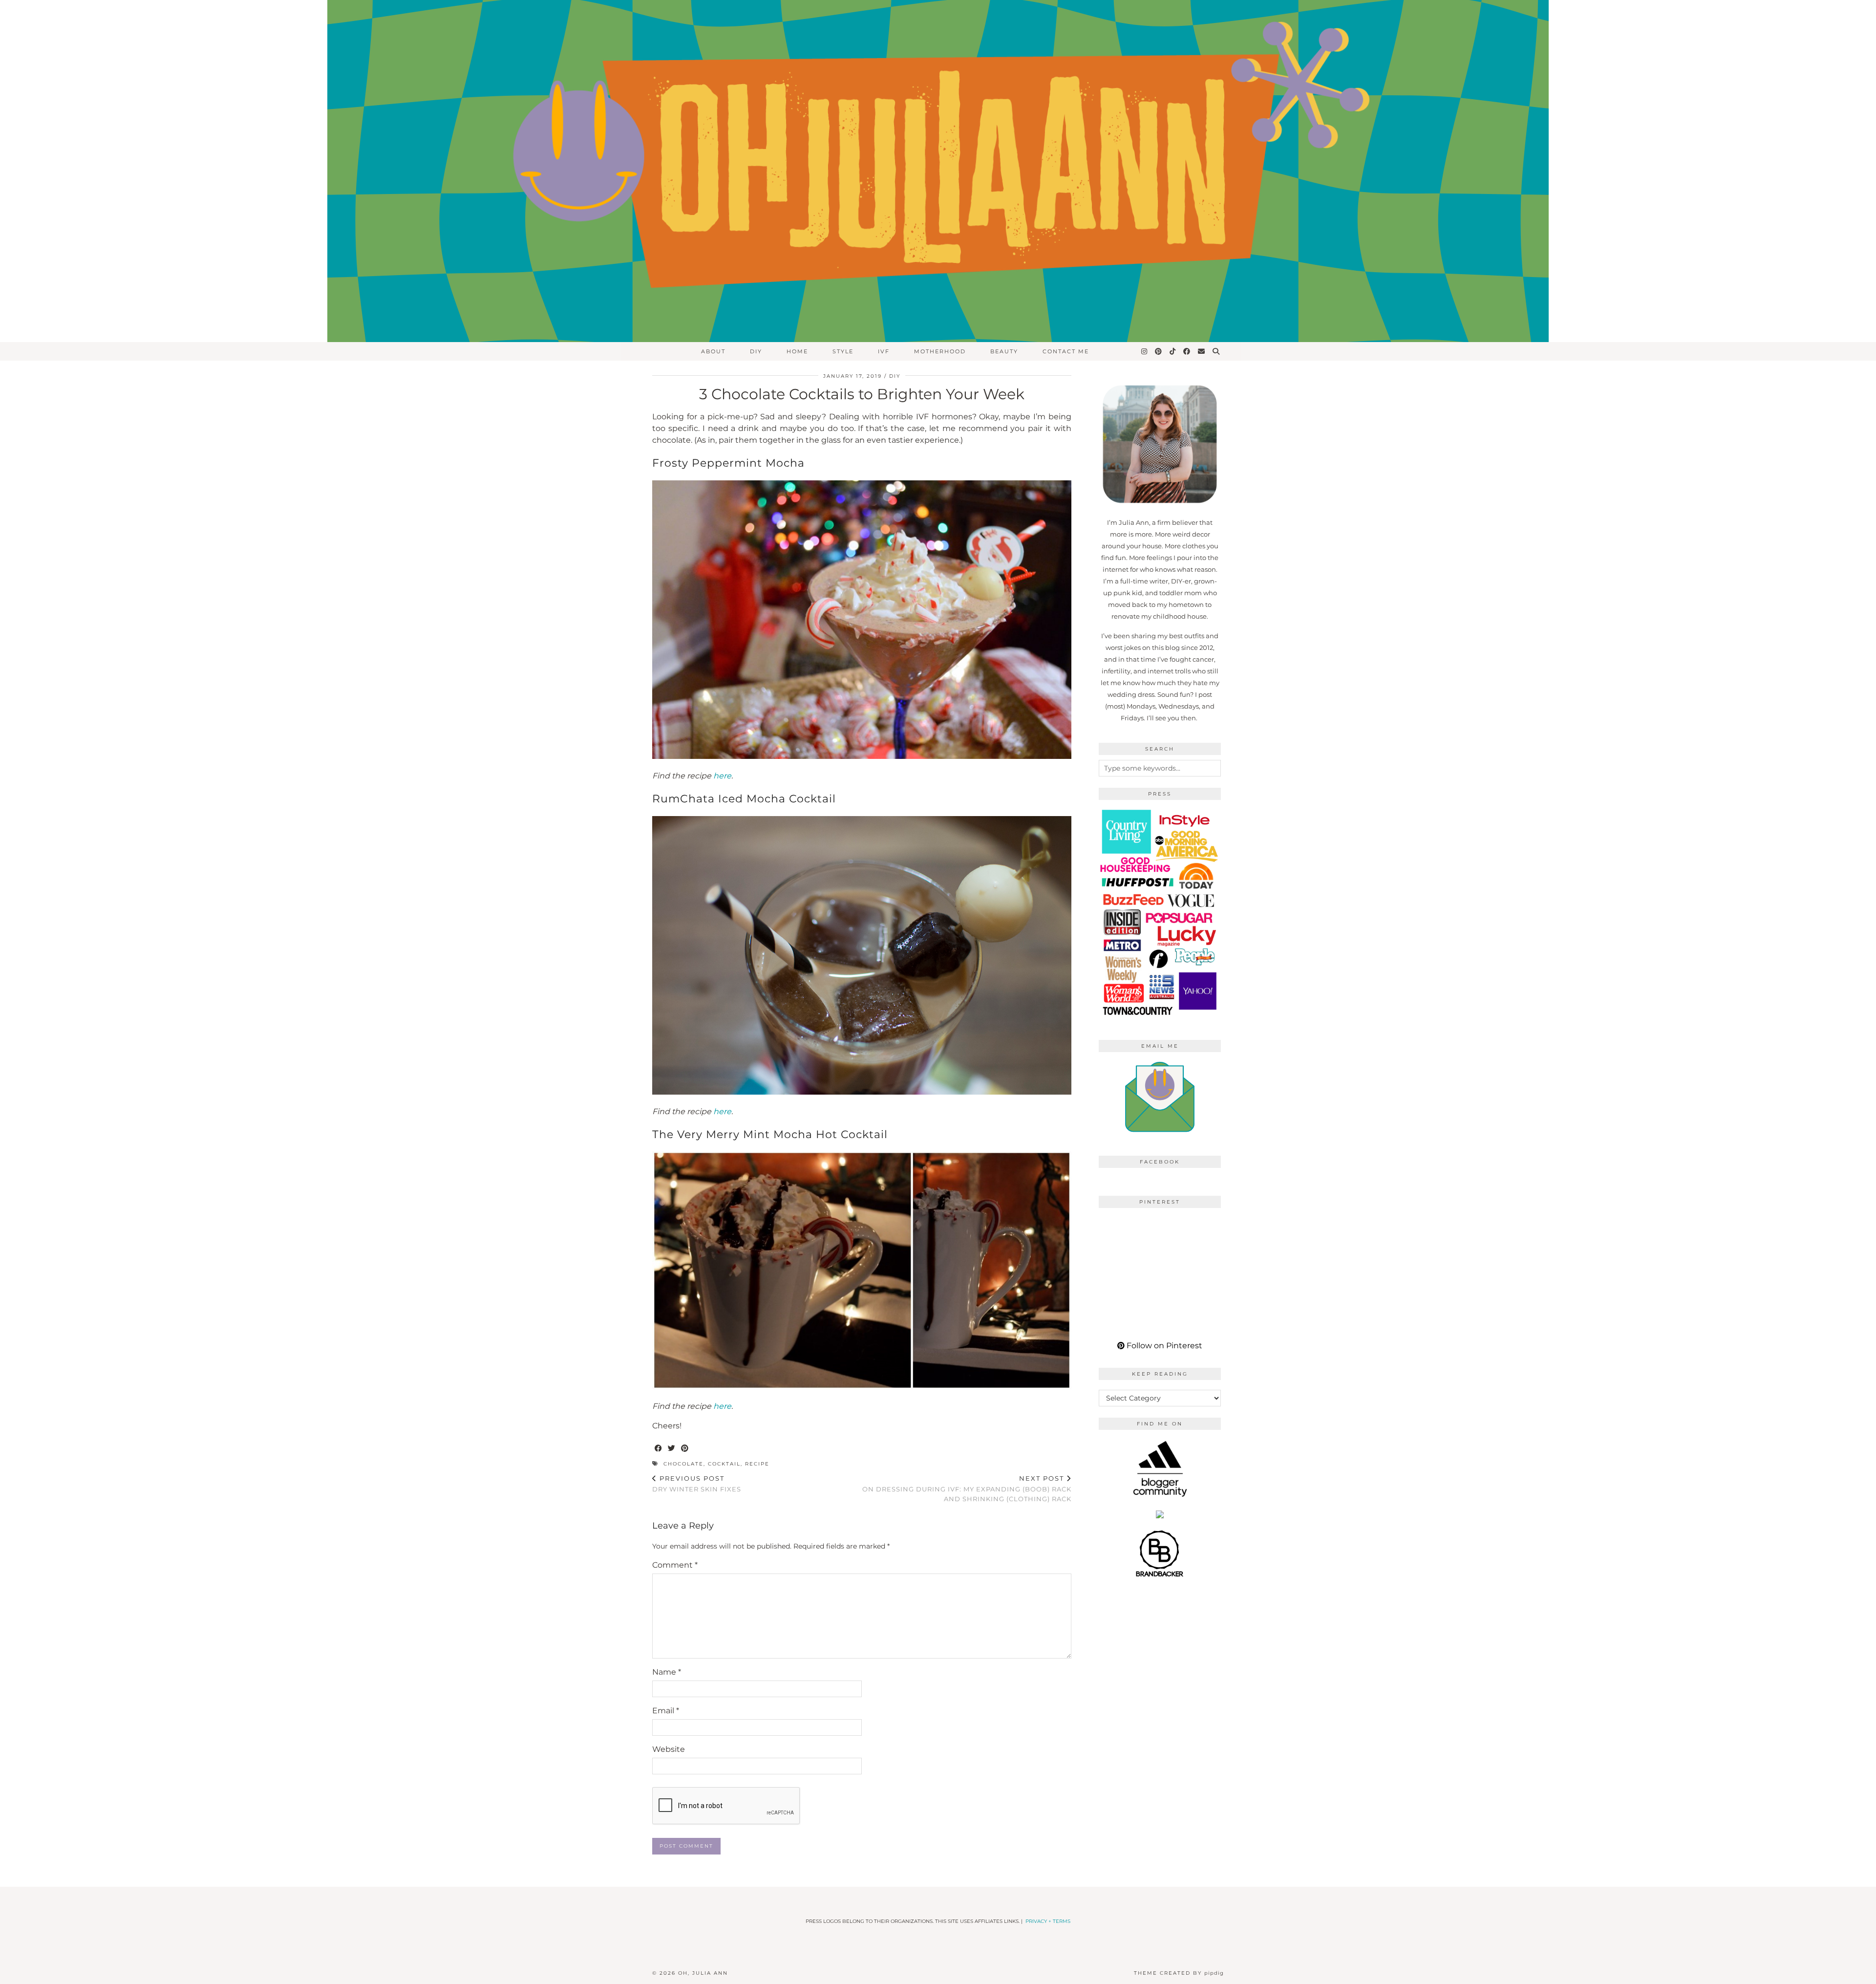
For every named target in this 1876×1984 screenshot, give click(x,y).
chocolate (683, 1464)
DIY (756, 351)
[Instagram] (1145, 351)
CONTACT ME (1066, 351)
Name (667, 1672)
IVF (884, 351)
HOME (797, 351)
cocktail (724, 1464)
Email (666, 1711)
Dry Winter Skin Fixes (697, 1484)
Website (669, 1749)
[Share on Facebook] (659, 1449)
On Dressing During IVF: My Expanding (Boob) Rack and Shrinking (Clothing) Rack (967, 1488)
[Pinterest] (1159, 351)
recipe (757, 1464)
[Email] (1202, 351)
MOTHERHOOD (940, 351)
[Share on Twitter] (672, 1449)
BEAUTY (1004, 351)
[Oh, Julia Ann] (938, 171)
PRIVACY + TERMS (1048, 1921)
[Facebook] (1187, 351)
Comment (675, 1565)
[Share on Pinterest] (685, 1449)
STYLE (843, 351)
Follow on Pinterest (1163, 1346)
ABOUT (713, 351)
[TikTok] (1173, 351)
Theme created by (1179, 1973)
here (722, 776)
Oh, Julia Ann (703, 1973)
